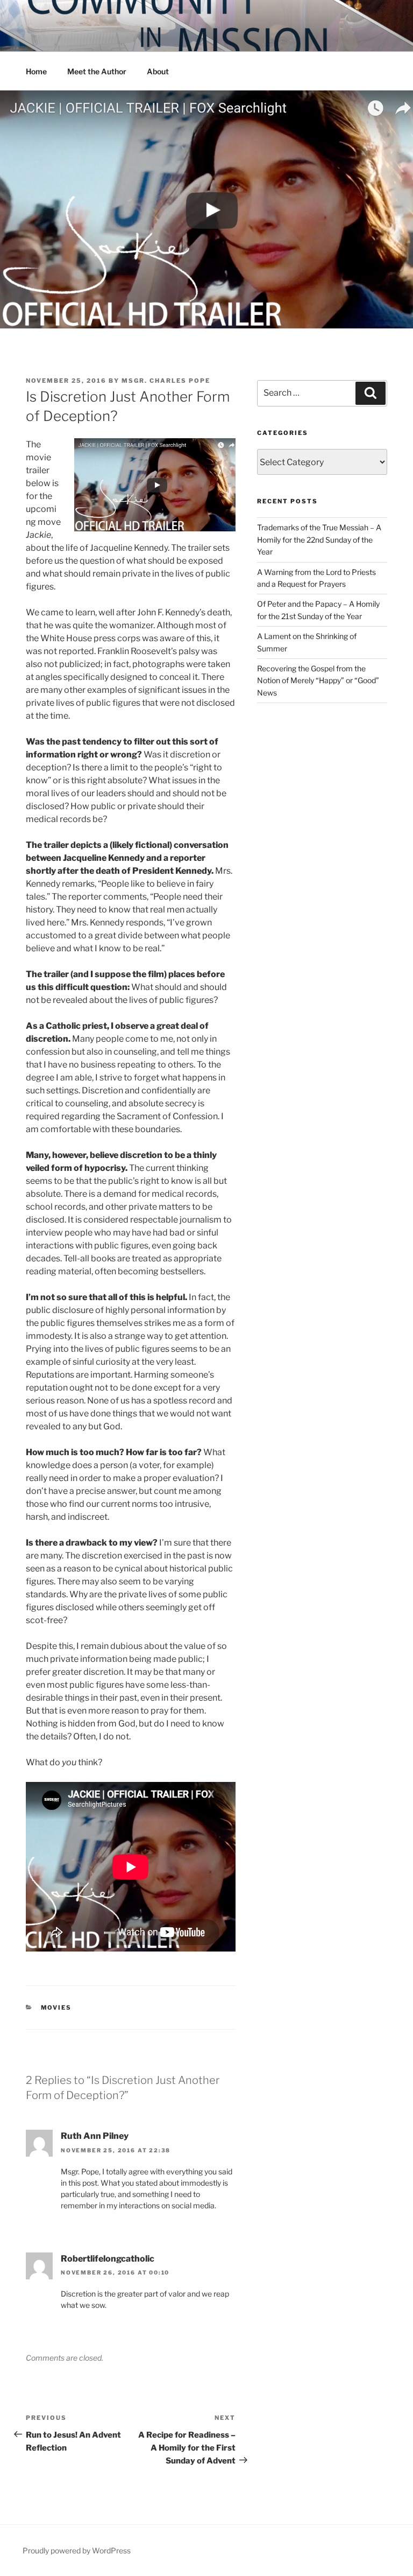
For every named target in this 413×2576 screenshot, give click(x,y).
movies (56, 2008)
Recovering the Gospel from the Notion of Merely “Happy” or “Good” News (318, 680)
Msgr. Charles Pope (166, 381)
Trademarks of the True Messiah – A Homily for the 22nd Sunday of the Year (319, 539)
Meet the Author (97, 71)
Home (36, 71)
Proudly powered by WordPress (77, 2550)
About (158, 71)
